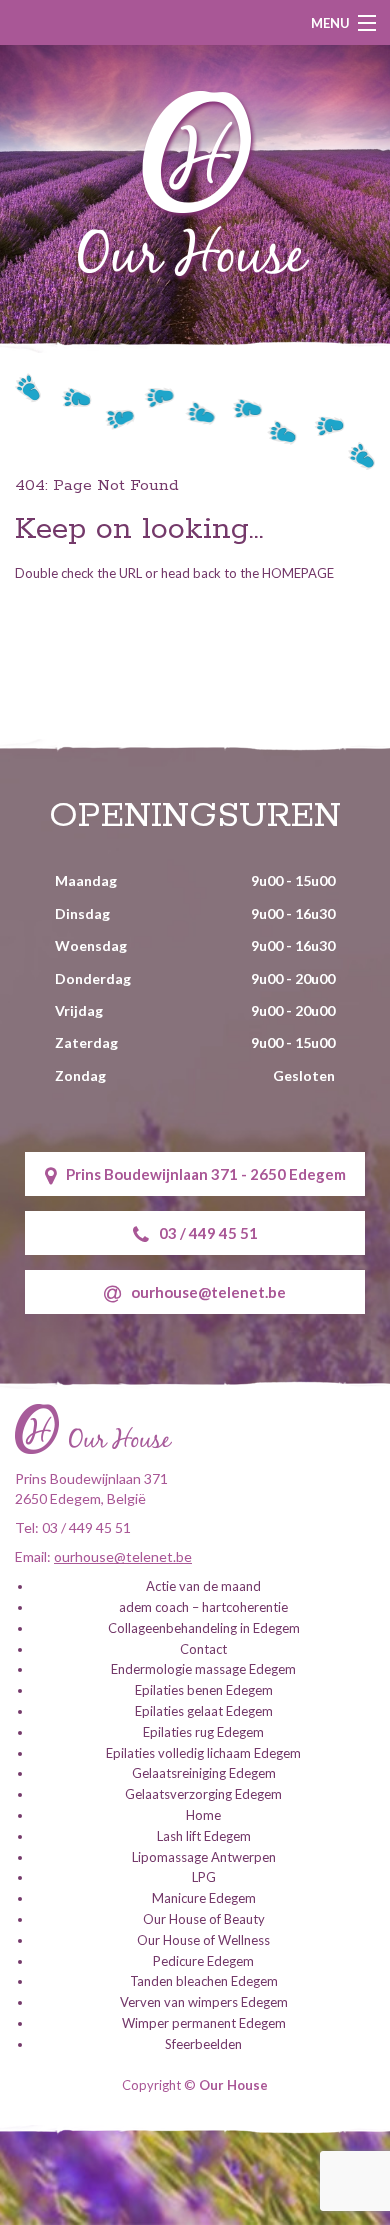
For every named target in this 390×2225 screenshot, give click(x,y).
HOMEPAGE (298, 573)
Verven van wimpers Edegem (204, 2002)
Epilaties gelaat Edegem (204, 1711)
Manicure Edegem (204, 1898)
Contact (203, 1649)
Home (203, 1815)
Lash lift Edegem (204, 1836)
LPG (204, 1877)
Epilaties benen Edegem (204, 1690)
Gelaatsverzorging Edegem (203, 1794)
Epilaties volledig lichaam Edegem (203, 1753)
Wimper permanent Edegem (204, 2023)
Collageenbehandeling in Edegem (204, 1628)
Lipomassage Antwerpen (204, 1857)
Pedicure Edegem (203, 1961)
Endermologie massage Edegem (203, 1669)
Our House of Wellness (203, 1940)
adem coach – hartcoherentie (203, 1607)
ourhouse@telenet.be (208, 1292)
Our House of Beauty (204, 1919)
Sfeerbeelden (203, 2044)
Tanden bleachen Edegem (204, 1981)
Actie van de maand (203, 1586)
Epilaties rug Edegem (203, 1732)
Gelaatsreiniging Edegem (204, 1773)
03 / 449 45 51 (208, 1233)
